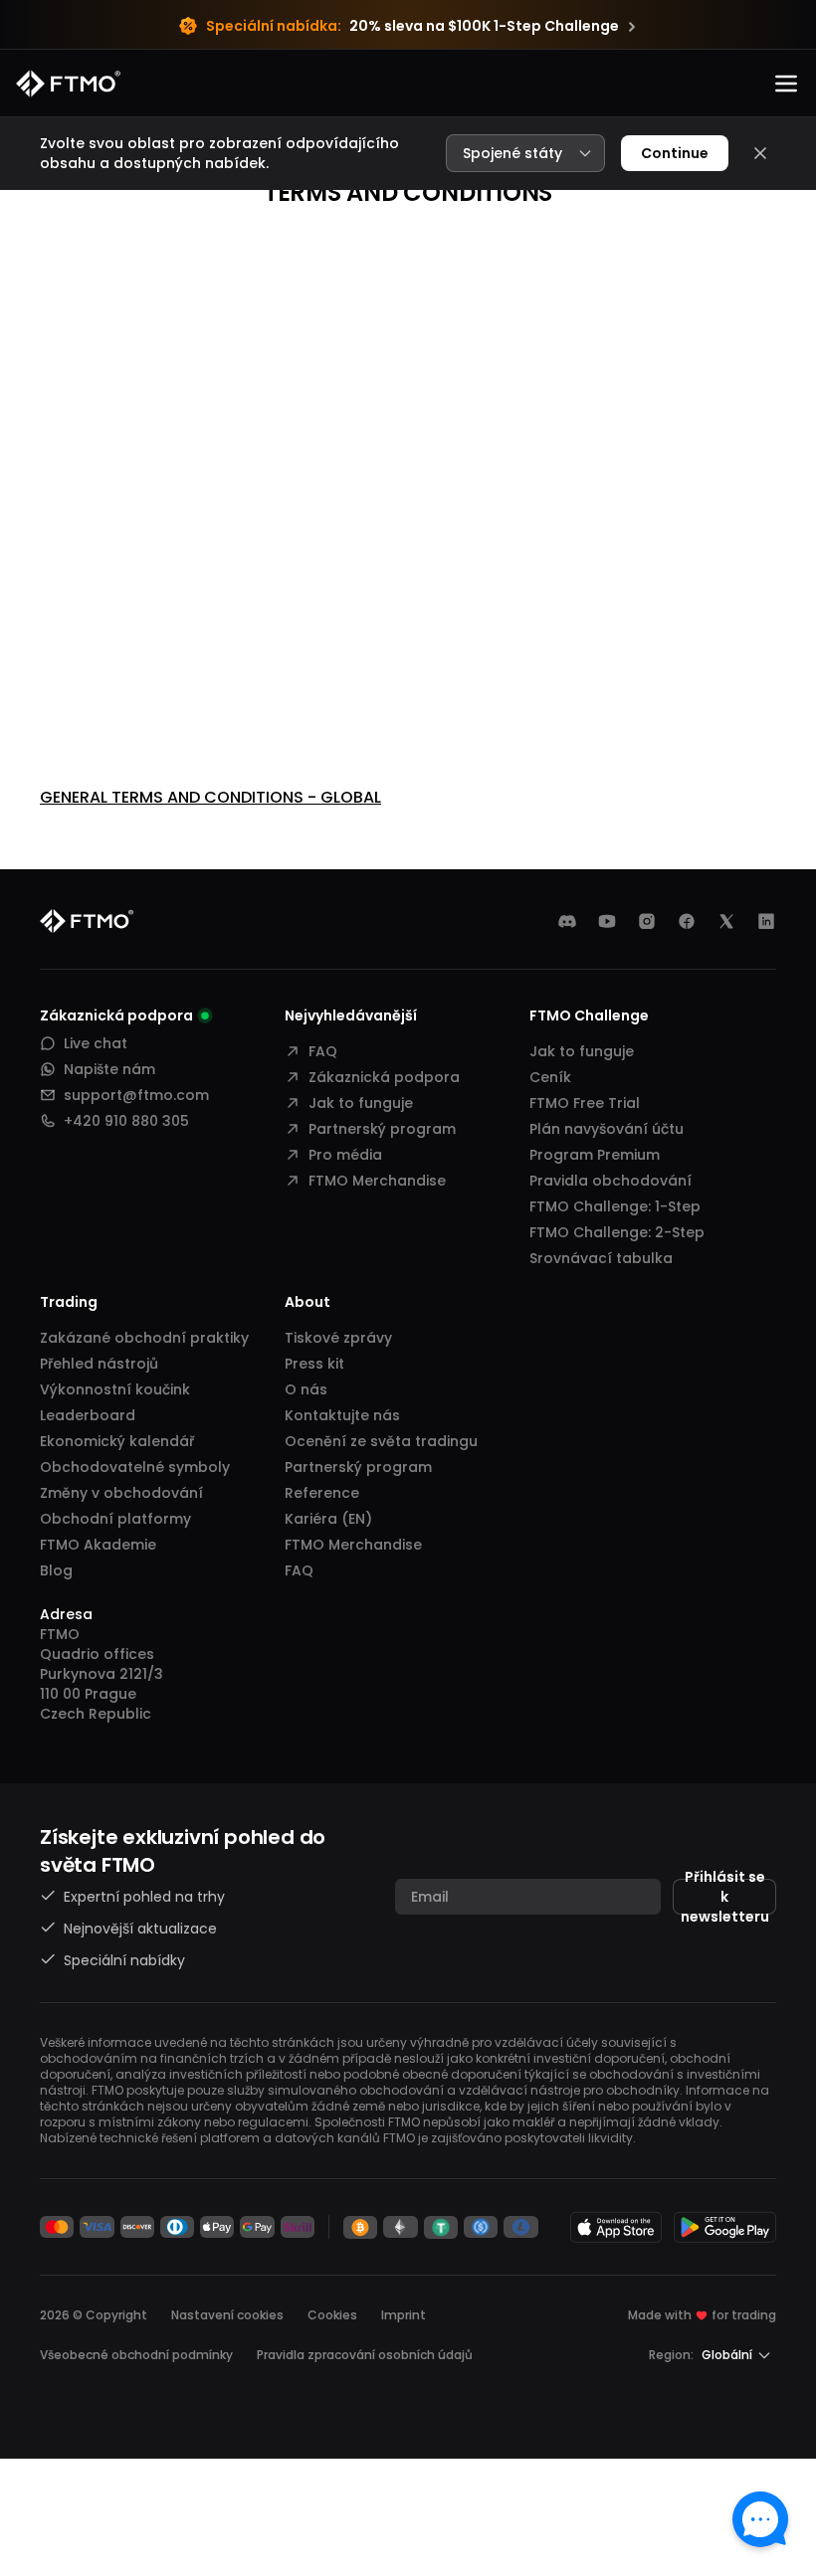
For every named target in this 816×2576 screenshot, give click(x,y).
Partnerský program (382, 1129)
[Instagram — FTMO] (647, 921)
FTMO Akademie (98, 1545)
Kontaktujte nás (342, 1415)
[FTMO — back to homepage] (68, 84)
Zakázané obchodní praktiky (144, 1338)
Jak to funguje (361, 1103)
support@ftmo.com (136, 1095)
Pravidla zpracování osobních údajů (365, 2355)
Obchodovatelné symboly (135, 1467)
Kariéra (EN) (328, 1519)
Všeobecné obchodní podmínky (136, 2355)
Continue (675, 153)
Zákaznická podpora (384, 1077)
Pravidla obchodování (611, 1181)
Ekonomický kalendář (117, 1441)
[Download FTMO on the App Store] (616, 2227)
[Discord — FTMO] (567, 921)
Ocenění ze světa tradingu (381, 1441)
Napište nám (109, 1069)
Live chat (96, 1043)
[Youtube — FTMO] (607, 921)
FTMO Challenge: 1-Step (615, 1206)
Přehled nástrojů (99, 1364)
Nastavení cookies (227, 2315)
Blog (56, 1570)
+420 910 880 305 (126, 1121)
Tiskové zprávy (338, 1338)
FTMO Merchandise (377, 1181)
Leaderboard (88, 1415)
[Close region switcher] (760, 153)
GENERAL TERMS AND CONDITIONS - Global (210, 797)
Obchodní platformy (115, 1519)
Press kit (314, 1364)
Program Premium (595, 1155)
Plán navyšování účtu (607, 1129)
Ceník (550, 1077)
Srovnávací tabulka (601, 1258)
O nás (306, 1389)
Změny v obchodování (121, 1493)
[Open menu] (786, 84)
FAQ (323, 1051)
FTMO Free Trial (585, 1103)
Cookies (332, 2315)
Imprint (404, 2315)
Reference (322, 1493)
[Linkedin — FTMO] (766, 921)
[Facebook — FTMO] (687, 921)
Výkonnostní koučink (115, 1389)
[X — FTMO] (726, 921)
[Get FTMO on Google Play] (725, 2227)
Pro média (345, 1155)
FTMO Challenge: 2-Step (617, 1232)
